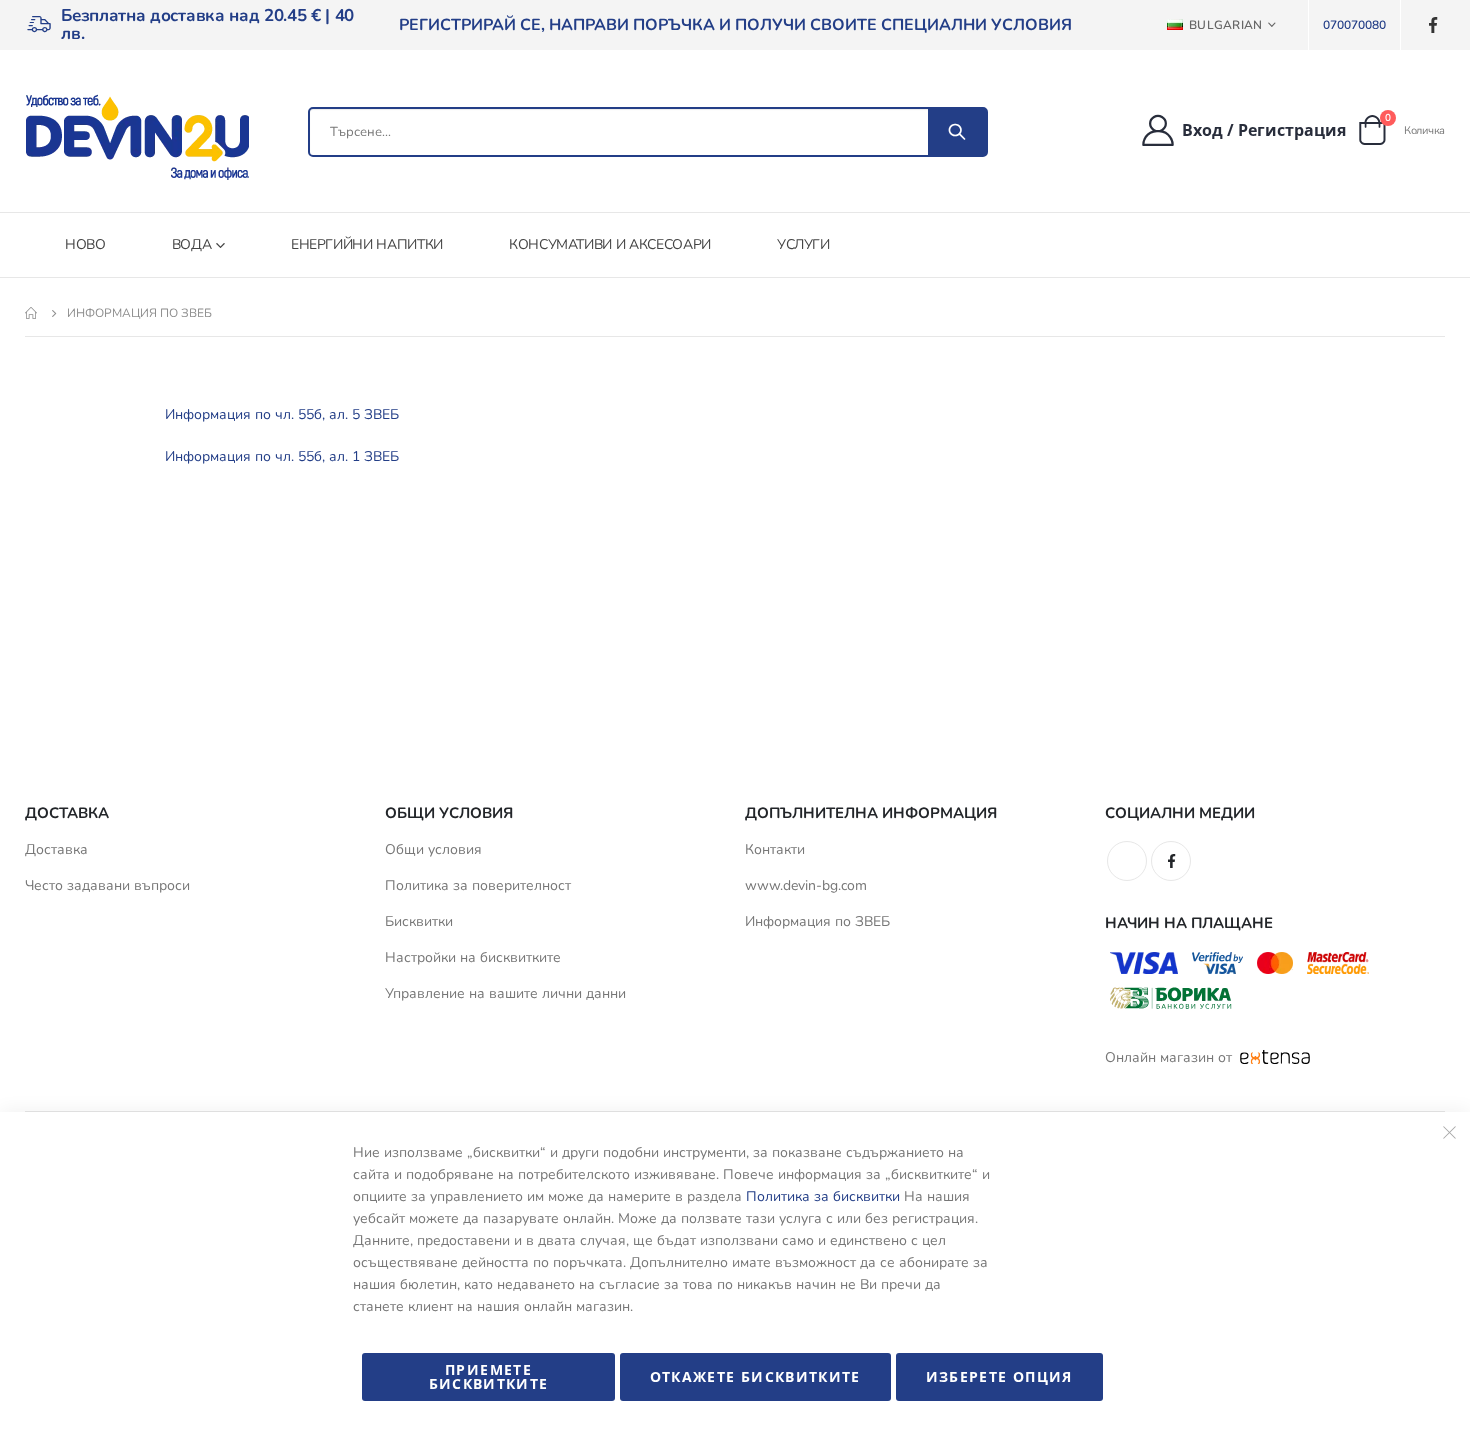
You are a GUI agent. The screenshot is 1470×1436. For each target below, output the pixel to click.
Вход (1202, 130)
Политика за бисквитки (823, 1196)
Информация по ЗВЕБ (817, 921)
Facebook (1171, 861)
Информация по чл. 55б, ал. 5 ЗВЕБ (282, 414)
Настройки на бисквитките (473, 957)
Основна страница (32, 313)
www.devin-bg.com (806, 885)
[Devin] (137, 136)
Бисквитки (419, 921)
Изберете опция (999, 1376)
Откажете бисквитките (755, 1376)
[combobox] (648, 132)
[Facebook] (1432, 25)
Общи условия (433, 849)
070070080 (1354, 25)
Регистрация (1292, 130)
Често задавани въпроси (107, 885)
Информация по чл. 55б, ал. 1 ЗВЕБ (282, 456)
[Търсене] (957, 132)
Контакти (775, 849)
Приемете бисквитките (489, 1376)
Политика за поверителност (478, 885)
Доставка (56, 849)
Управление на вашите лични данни (505, 993)
